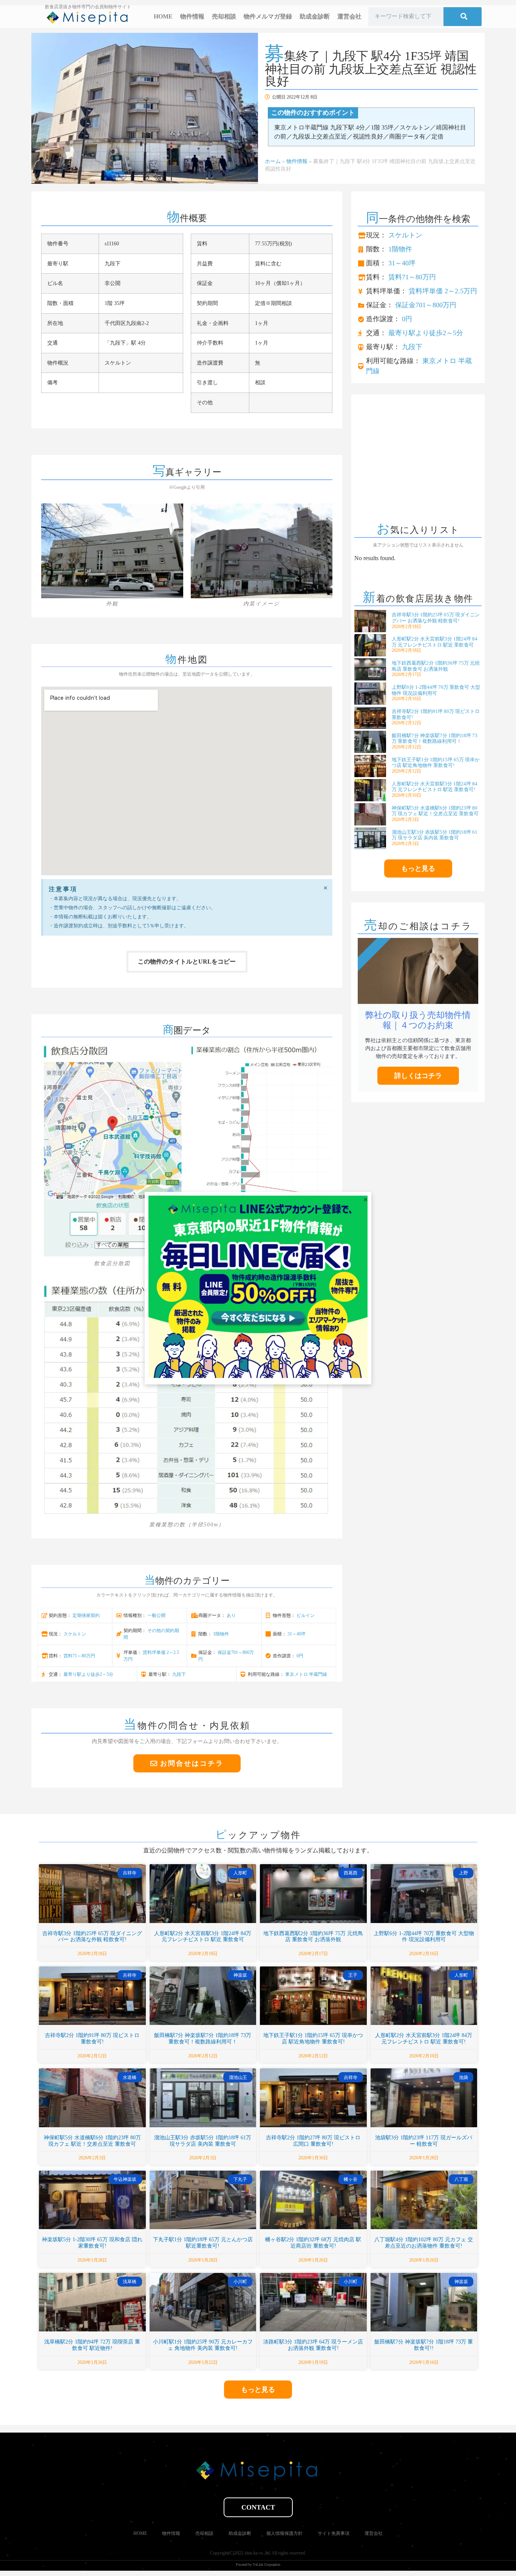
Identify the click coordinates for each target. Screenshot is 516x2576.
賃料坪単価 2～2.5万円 (443, 291)
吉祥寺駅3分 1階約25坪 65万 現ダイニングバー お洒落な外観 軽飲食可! (436, 618)
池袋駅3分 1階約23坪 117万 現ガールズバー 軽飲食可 (424, 2141)
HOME (163, 16)
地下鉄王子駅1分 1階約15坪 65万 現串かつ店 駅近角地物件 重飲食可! (436, 763)
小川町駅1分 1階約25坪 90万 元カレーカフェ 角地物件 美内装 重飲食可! (203, 2345)
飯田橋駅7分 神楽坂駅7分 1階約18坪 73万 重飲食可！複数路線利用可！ (435, 738)
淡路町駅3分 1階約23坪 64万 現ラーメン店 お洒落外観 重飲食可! (313, 2345)
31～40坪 (297, 1634)
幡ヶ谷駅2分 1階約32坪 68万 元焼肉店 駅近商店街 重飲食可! (313, 2243)
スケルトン (75, 1634)
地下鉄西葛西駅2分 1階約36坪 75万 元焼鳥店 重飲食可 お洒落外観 (436, 666)
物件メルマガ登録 (268, 16)
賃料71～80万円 (79, 1656)
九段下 (179, 1674)
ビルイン (306, 1615)
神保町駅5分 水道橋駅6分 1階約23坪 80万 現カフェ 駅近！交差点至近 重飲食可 (435, 811)
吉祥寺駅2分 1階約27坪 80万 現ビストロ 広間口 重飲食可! (313, 2141)
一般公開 (156, 1615)
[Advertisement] (418, 460)
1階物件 (221, 1634)
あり (231, 1615)
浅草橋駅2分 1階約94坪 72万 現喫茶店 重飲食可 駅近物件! (92, 2345)
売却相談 (224, 16)
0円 (300, 1656)
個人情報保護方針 (284, 2533)
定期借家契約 (86, 1615)
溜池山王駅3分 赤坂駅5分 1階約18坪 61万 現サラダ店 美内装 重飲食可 (435, 835)
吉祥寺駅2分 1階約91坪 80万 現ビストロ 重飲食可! (92, 2039)
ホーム (273, 161)
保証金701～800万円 (426, 305)
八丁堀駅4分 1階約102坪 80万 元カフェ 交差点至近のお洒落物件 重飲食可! (424, 2243)
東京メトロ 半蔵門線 (306, 1674)
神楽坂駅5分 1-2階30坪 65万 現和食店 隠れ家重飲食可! (92, 2243)
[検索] (463, 17)
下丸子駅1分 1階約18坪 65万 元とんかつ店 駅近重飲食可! (203, 2243)
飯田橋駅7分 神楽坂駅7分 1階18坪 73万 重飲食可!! (424, 2345)
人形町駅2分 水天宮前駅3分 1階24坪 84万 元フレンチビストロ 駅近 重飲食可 (435, 642)
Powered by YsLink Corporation (258, 2564)
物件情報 (192, 16)
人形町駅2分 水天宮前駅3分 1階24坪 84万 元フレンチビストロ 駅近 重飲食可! (435, 787)
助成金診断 (315, 16)
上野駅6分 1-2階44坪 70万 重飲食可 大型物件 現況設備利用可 (436, 690)
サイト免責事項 (334, 2533)
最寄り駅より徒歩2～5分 (88, 1674)
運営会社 (349, 16)
